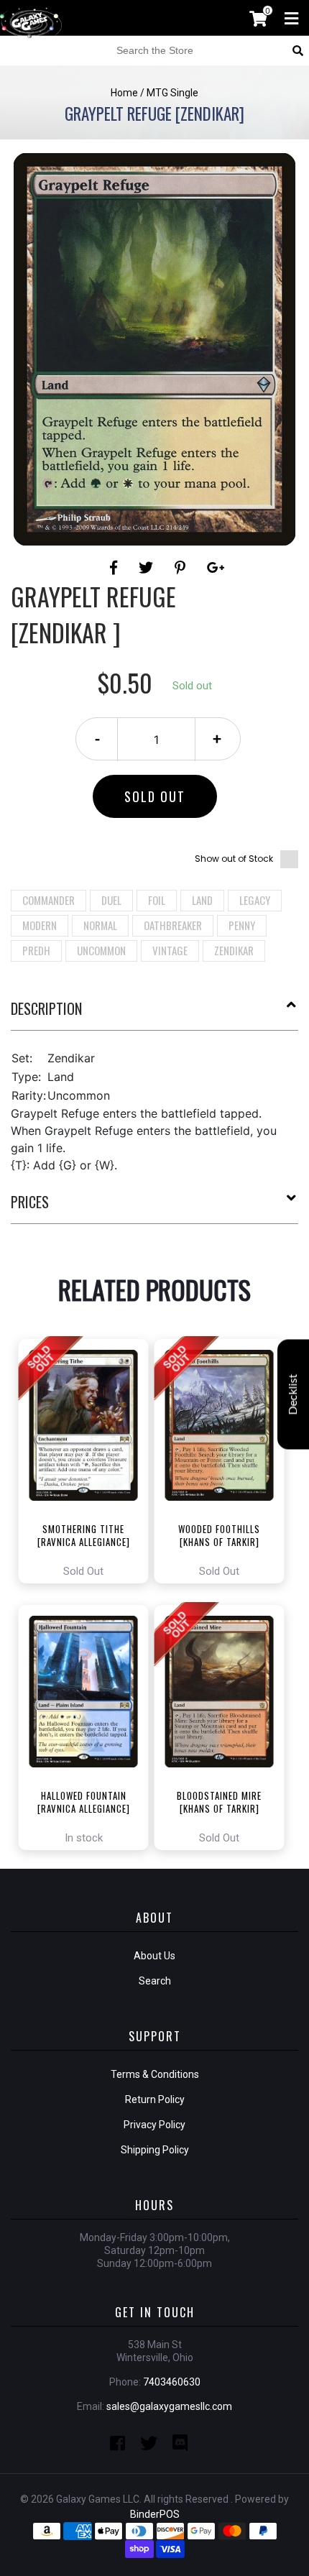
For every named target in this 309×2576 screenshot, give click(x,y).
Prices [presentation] (30, 1202)
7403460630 (172, 2382)
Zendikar (234, 950)
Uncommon (101, 950)
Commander (49, 900)
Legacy (255, 900)
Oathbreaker (173, 925)
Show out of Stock (234, 859)
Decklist (293, 1395)
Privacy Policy (154, 2125)
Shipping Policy (155, 2150)
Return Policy (155, 2099)
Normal (100, 925)
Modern (40, 925)
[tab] (154, 1014)
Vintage (170, 950)
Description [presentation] (46, 1008)
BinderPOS (155, 2514)
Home (124, 93)
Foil (157, 900)
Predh (36, 950)
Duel (111, 900)
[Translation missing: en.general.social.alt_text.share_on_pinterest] (182, 568)
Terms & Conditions (155, 2074)
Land (202, 900)
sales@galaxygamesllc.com (169, 2406)
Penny (242, 925)
